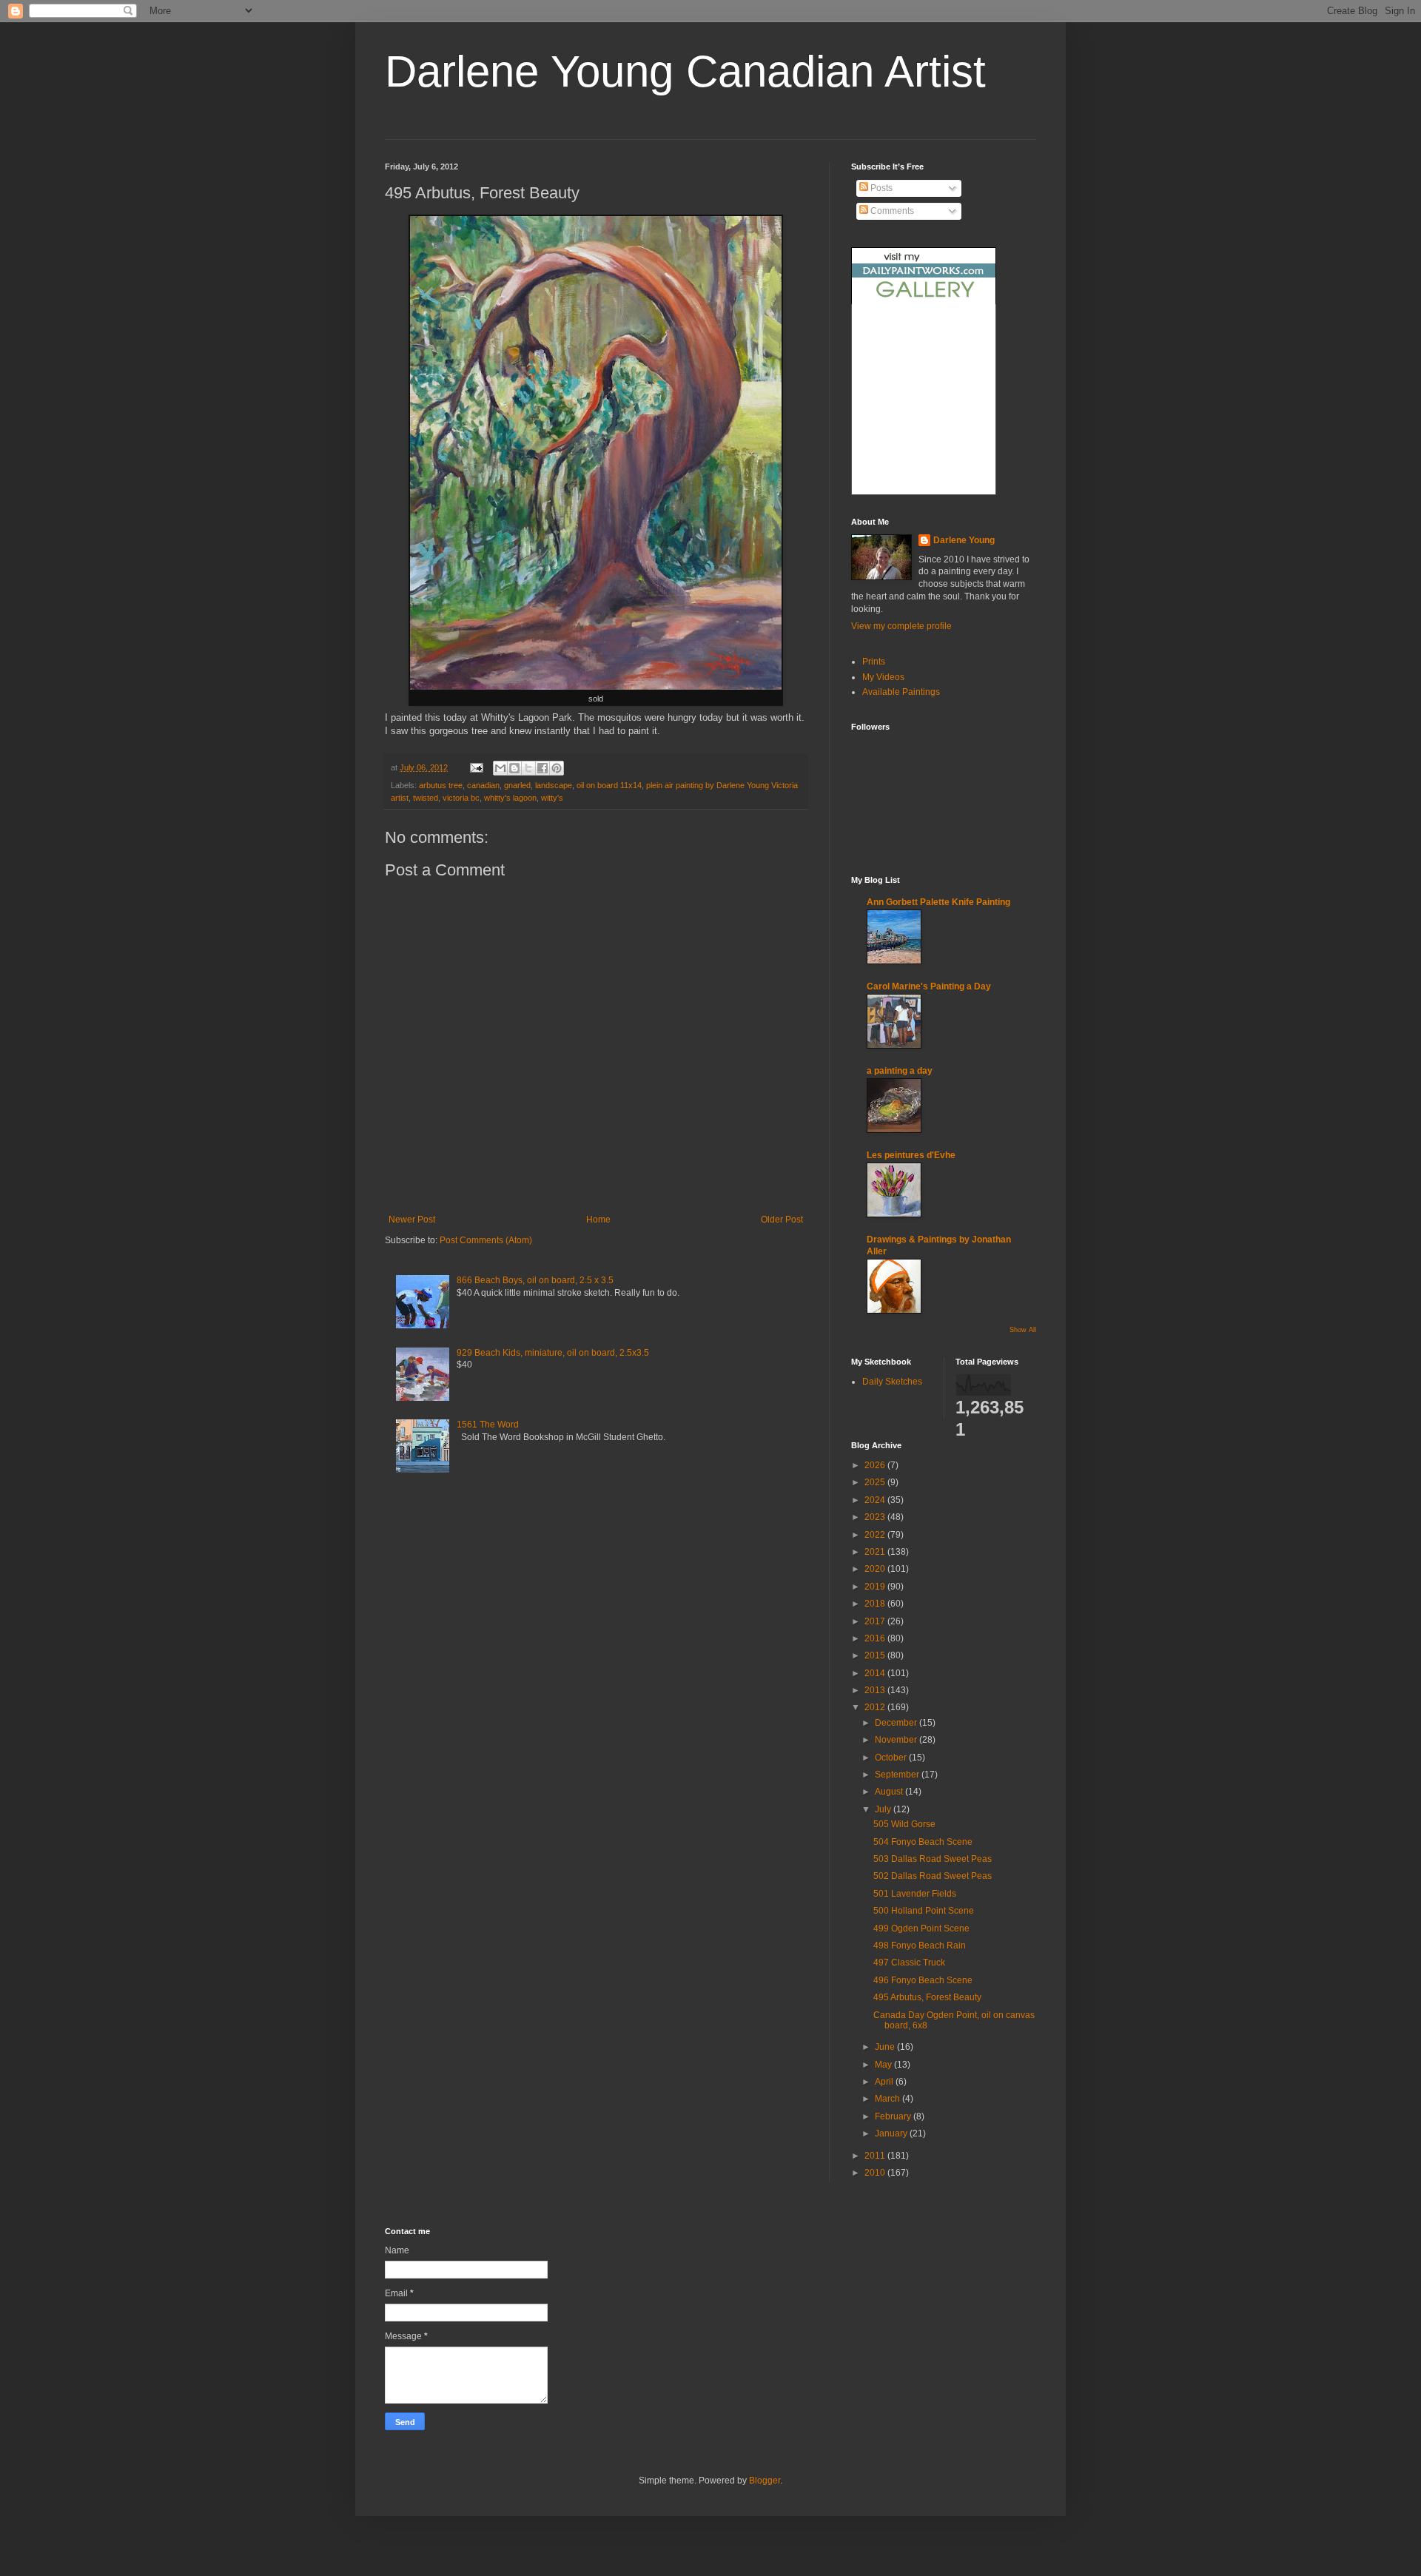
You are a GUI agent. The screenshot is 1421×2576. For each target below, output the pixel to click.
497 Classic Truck (909, 1963)
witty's (552, 798)
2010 (876, 2173)
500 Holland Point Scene (924, 1911)
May (884, 2065)
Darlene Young (964, 540)
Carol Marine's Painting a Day (929, 986)
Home (598, 1220)
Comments (891, 211)
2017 (876, 1621)
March (888, 2099)
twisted (426, 798)
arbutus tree (441, 785)
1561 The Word (488, 1425)
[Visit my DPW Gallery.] (924, 301)
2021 (876, 1552)
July (884, 1809)
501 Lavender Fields (915, 1894)
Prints (874, 662)
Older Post (782, 1220)
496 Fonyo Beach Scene (923, 1980)
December (897, 1723)
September (898, 1775)
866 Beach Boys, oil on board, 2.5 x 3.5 (535, 1280)
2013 (876, 1690)
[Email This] (500, 768)
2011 (876, 2156)
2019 (876, 1587)
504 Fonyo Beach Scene (923, 1842)
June (886, 2047)
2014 (876, 1673)
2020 (876, 1569)
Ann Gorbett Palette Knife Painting (938, 902)
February (894, 2116)
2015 (876, 1655)
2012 (876, 1707)
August (890, 1792)
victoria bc (461, 798)
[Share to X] (528, 768)
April (885, 2082)
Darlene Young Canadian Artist (685, 71)
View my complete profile (901, 626)
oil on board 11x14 (609, 785)
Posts (880, 188)
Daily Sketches (892, 1382)
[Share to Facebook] (542, 768)
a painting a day (900, 1071)
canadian (483, 785)
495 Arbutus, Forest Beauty (927, 1997)
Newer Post (412, 1220)
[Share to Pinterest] (557, 768)
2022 (876, 1535)
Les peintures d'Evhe (911, 1155)
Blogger (765, 2481)
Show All (1023, 1330)
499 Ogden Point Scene (921, 1928)
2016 (876, 1638)
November (897, 1740)
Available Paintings (901, 692)
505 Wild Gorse (904, 1824)
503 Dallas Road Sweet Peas (933, 1859)
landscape (554, 785)
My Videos (883, 677)
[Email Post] (476, 767)
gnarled (517, 785)
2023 (876, 1517)
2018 (876, 1604)
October (892, 1758)
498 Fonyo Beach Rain (920, 1946)
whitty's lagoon (510, 798)
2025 (876, 1482)
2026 (876, 1465)
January (892, 2133)
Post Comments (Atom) (486, 1240)
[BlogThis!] (514, 768)
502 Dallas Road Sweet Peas (933, 1876)
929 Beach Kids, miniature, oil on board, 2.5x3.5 (553, 1353)
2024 (876, 1500)
